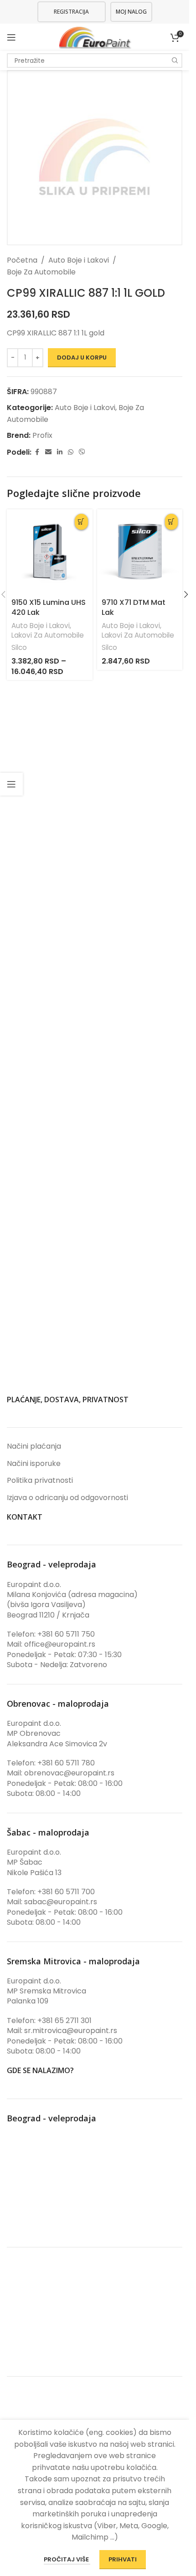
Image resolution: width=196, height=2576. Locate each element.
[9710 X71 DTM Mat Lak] (140, 552)
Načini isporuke (34, 1464)
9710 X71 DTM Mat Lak (134, 607)
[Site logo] (95, 37)
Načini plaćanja (34, 1446)
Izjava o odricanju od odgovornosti (67, 1498)
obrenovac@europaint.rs (69, 1773)
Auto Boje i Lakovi (79, 260)
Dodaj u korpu (82, 357)
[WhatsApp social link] (71, 452)
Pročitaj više (67, 2559)
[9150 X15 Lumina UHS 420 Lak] (50, 552)
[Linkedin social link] (60, 452)
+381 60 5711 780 (66, 1763)
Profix (42, 435)
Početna (22, 260)
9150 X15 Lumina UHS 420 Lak (49, 607)
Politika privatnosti (40, 1481)
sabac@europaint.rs (61, 1902)
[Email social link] (48, 452)
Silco (19, 647)
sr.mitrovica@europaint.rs (71, 2031)
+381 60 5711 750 (66, 1634)
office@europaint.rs (60, 1644)
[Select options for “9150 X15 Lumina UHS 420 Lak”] (81, 522)
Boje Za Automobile (41, 272)
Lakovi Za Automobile (48, 635)
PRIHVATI (123, 2559)
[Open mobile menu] (11, 37)
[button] (171, 522)
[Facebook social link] (37, 452)
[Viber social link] (82, 452)
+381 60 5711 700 (66, 1892)
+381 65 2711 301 (64, 2021)
